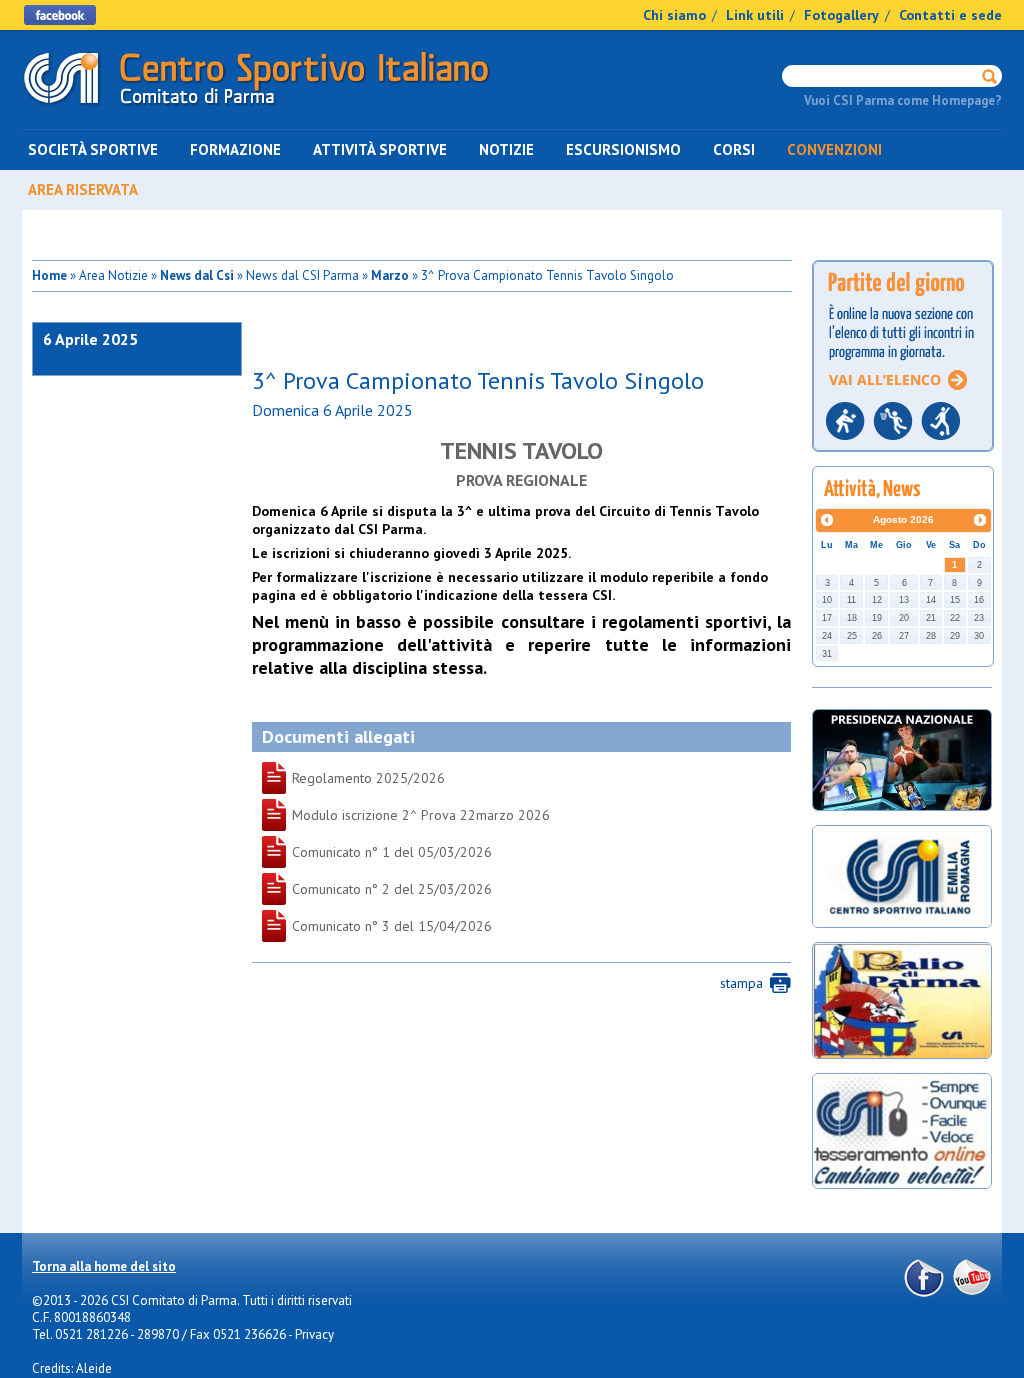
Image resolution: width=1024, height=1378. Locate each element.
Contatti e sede (950, 15)
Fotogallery (841, 15)
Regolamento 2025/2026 (332, 778)
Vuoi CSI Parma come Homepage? (903, 100)
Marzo (390, 275)
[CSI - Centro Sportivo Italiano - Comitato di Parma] (256, 108)
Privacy (314, 1334)
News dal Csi (197, 275)
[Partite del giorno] (903, 457)
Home (49, 275)
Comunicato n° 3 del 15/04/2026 (332, 926)
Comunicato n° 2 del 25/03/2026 (332, 889)
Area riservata (83, 189)
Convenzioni (834, 149)
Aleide (94, 1368)
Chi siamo (674, 15)
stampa (741, 983)
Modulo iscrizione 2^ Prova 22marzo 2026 (332, 815)
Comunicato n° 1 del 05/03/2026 (332, 852)
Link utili (755, 15)
